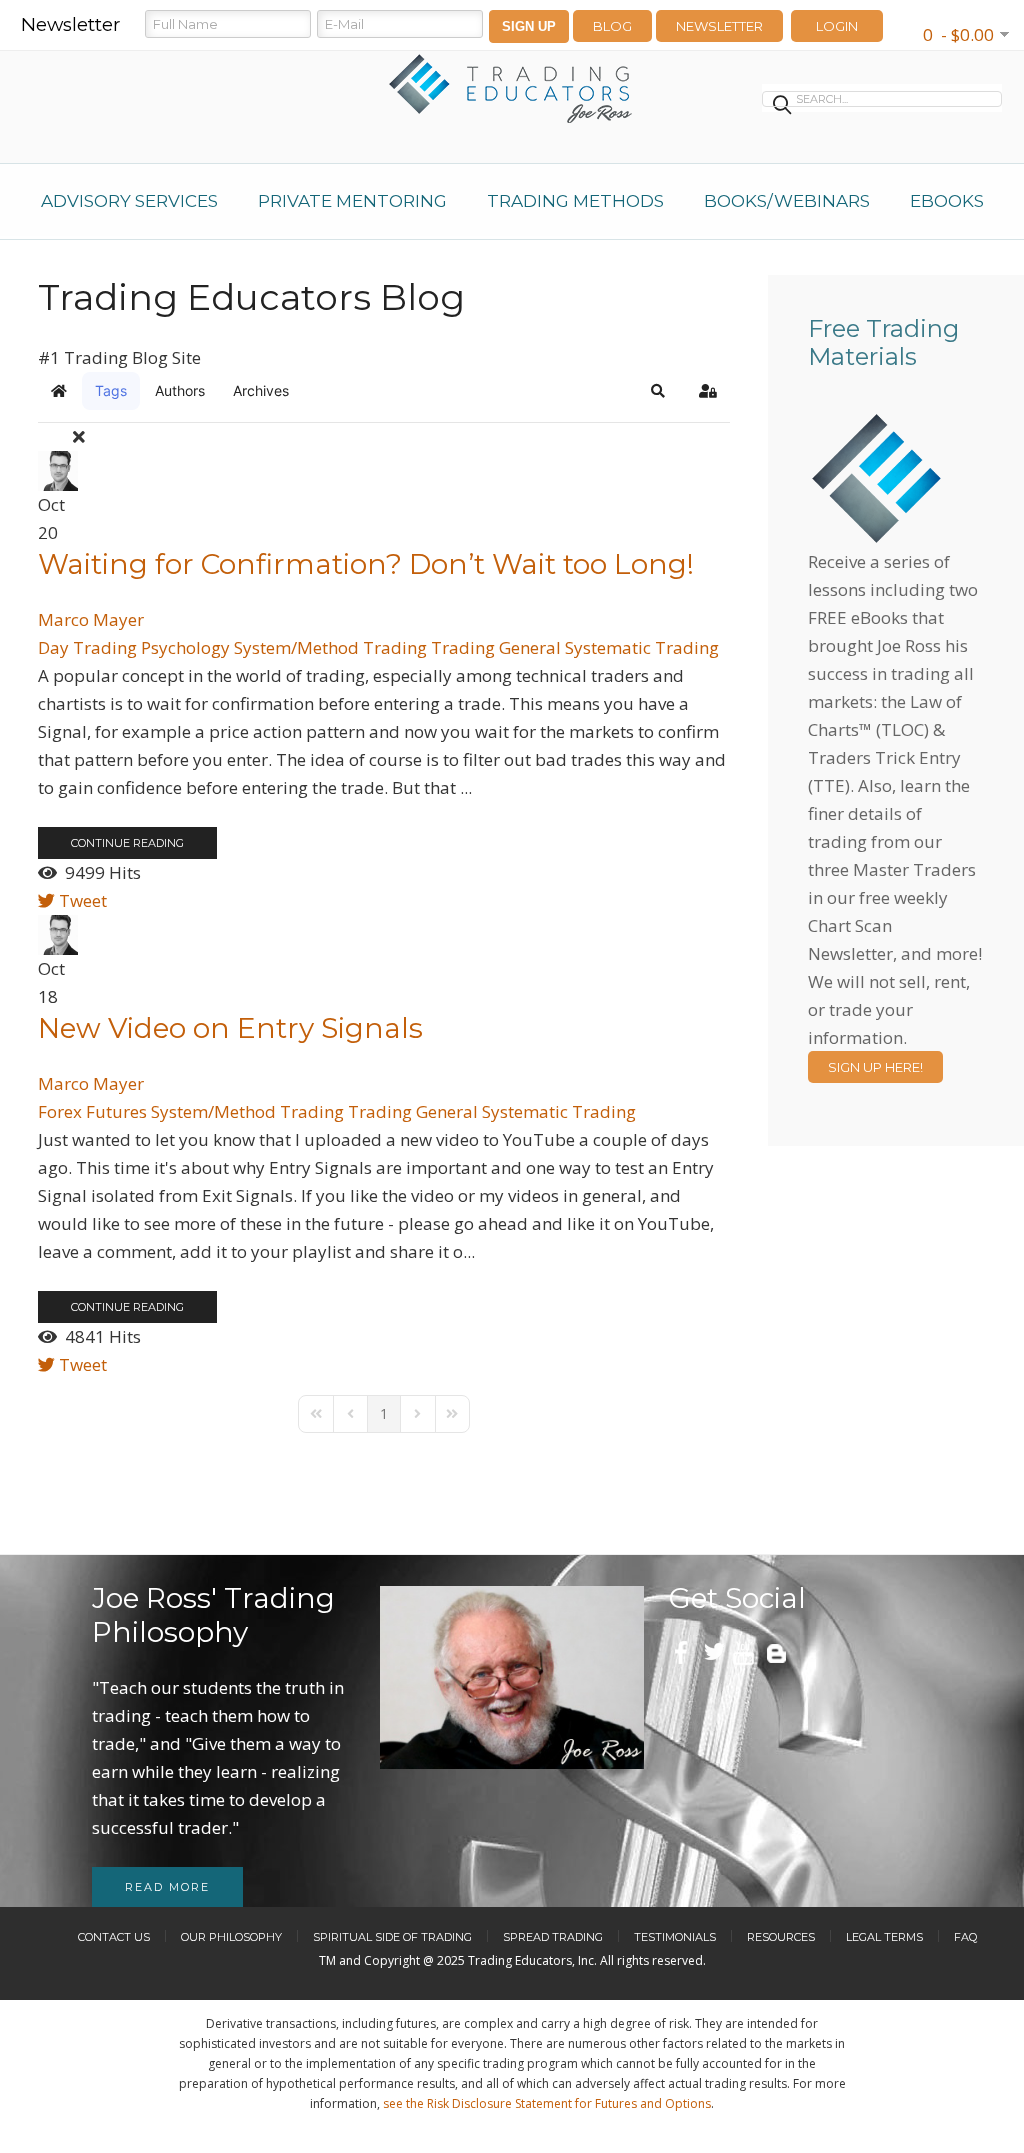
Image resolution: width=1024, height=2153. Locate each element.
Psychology (185, 647)
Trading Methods (575, 201)
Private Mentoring (352, 201)
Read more (167, 1887)
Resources (781, 1937)
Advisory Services (129, 201)
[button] (658, 391)
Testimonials (675, 1937)
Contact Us (114, 1937)
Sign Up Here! (875, 1067)
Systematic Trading (642, 647)
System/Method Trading (330, 647)
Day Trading (87, 647)
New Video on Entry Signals (230, 1028)
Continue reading (127, 843)
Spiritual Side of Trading (392, 1937)
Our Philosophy (231, 1937)
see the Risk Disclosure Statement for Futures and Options (547, 2103)
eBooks (947, 201)
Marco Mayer (91, 619)
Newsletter (719, 26)
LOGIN (837, 26)
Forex (60, 1111)
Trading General (496, 647)
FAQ (965, 1937)
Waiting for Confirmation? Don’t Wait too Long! (366, 564)
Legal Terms (884, 1937)
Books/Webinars (787, 201)
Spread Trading (553, 1937)
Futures (116, 1111)
